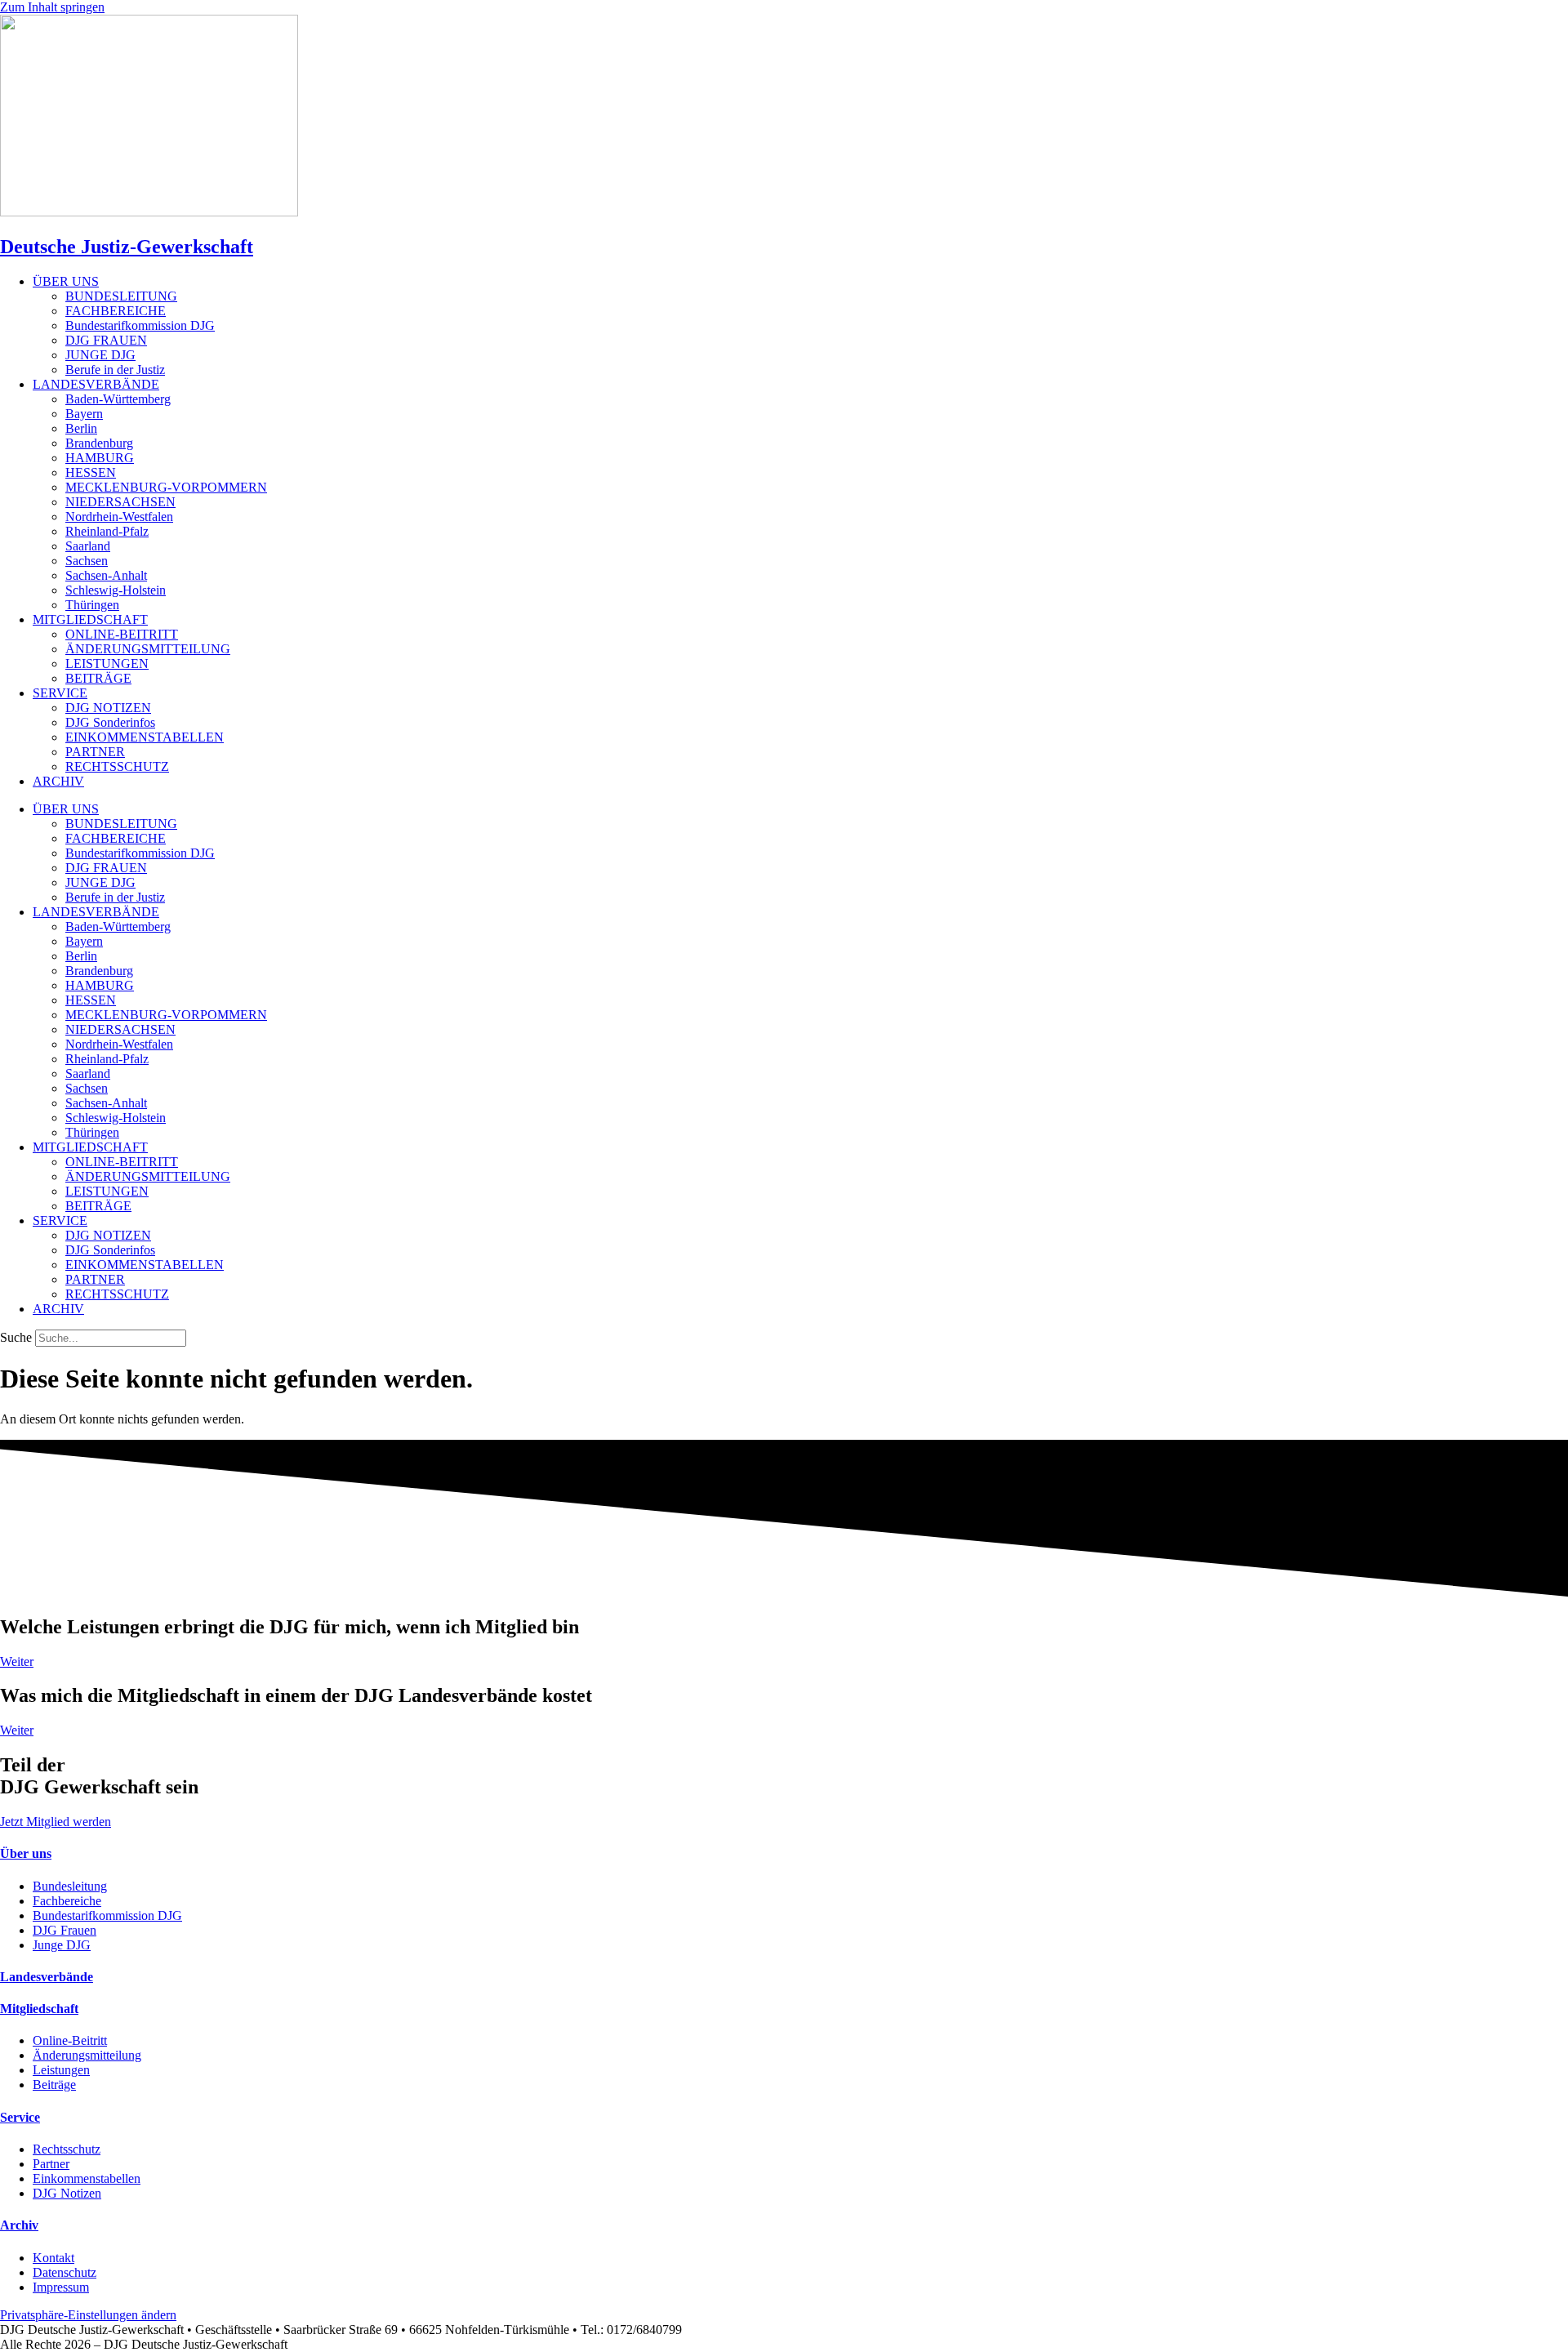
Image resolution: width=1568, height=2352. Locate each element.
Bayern (84, 414)
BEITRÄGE (98, 678)
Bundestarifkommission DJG (140, 325)
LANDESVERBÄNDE (96, 384)
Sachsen (87, 561)
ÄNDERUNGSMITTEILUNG (148, 649)
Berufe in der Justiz (115, 370)
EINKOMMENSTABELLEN (145, 737)
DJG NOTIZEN (108, 708)
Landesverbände (47, 1977)
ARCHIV (58, 781)
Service (20, 2117)
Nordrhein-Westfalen (119, 517)
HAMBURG (100, 458)
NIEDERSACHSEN (120, 502)
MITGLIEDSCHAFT (90, 619)
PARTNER (95, 752)
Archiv (19, 2225)
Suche (16, 1337)
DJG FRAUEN (106, 340)
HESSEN (91, 472)
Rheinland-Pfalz (107, 531)
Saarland (88, 546)
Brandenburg (99, 443)
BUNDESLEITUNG (121, 296)
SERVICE (60, 693)
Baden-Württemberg (118, 399)
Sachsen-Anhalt (106, 575)
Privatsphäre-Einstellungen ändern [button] (88, 2315)
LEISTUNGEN (107, 664)
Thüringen (92, 605)
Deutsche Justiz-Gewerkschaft (127, 247)
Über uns (26, 1853)
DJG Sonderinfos (110, 722)
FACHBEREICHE (116, 311)
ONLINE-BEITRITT (122, 634)
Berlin (81, 428)
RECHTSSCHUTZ (117, 766)
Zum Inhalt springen (52, 7)
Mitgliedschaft (39, 2009)
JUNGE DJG (100, 355)
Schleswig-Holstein (116, 590)
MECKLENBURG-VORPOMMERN (166, 487)
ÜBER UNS (66, 281)
